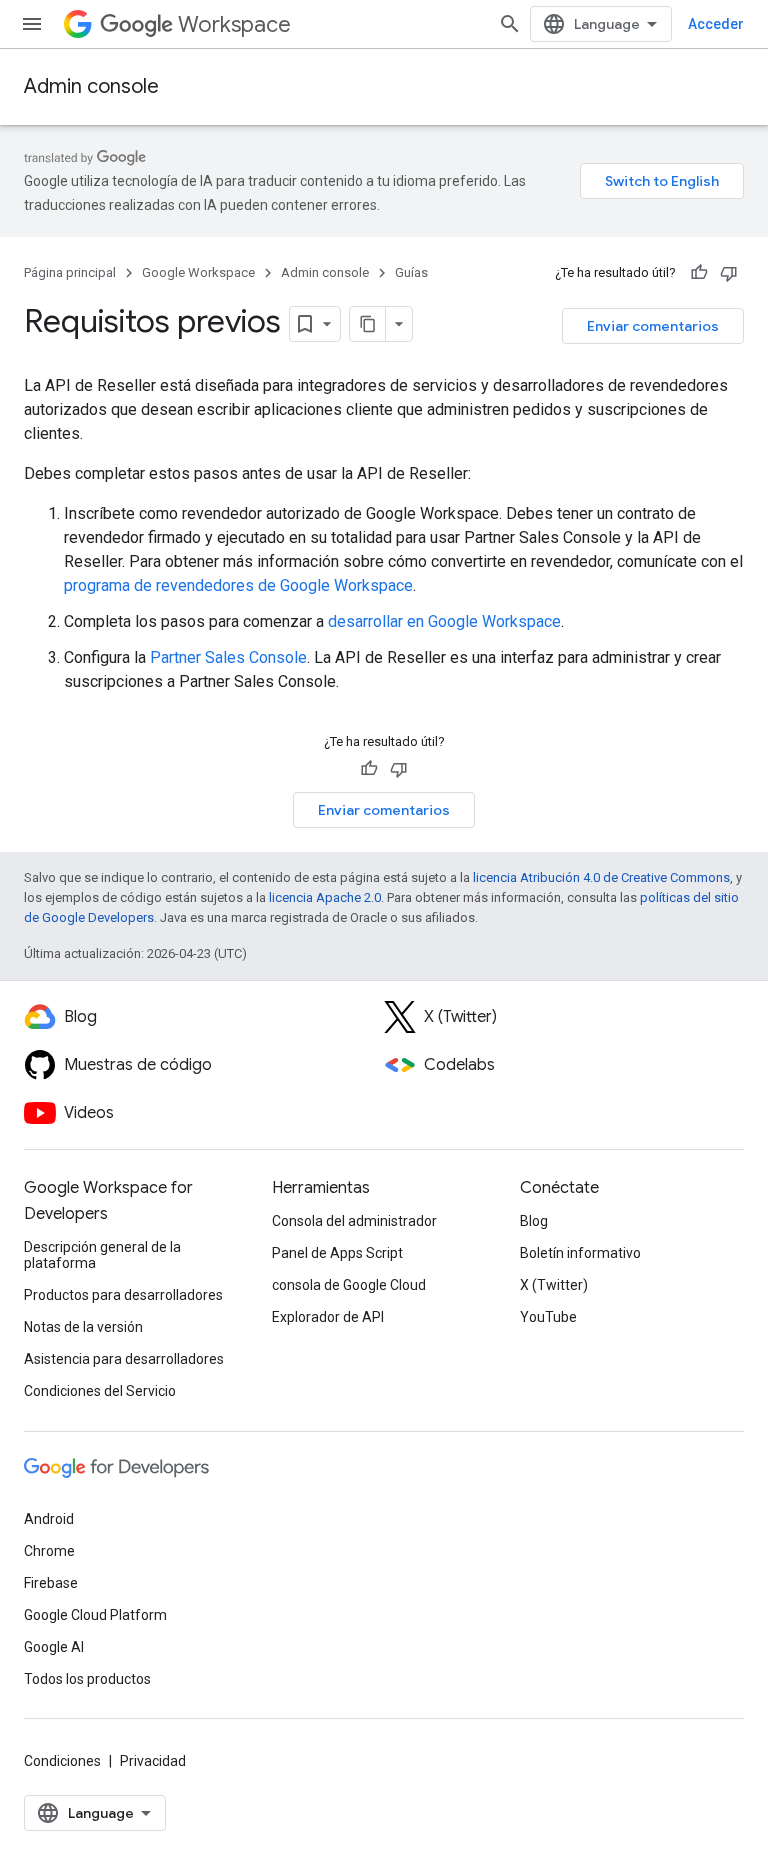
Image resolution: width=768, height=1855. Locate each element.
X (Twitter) (554, 1285)
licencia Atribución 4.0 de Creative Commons (601, 877)
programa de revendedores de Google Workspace (238, 585)
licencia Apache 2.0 (325, 897)
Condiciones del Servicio (100, 1391)
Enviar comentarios (653, 326)
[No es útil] (729, 273)
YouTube (548, 1317)
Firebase (51, 1583)
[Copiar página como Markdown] (368, 324)
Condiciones (62, 1761)
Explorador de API (328, 1317)
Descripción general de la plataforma (102, 1255)
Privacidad (153, 1761)
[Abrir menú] (32, 24)
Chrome (49, 1551)
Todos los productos (87, 1679)
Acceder (716, 24)
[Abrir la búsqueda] (510, 24)
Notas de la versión (83, 1327)
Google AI (54, 1647)
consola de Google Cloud (349, 1285)
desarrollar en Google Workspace (444, 621)
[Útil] (699, 273)
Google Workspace (198, 272)
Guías (411, 272)
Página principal (70, 272)
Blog (534, 1221)
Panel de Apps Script (337, 1253)
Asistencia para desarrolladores (124, 1359)
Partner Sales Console (228, 657)
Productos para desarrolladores (123, 1295)
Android (49, 1519)
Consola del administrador (354, 1221)
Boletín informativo (580, 1253)
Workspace (234, 24)
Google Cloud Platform (95, 1615)
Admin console (91, 86)
